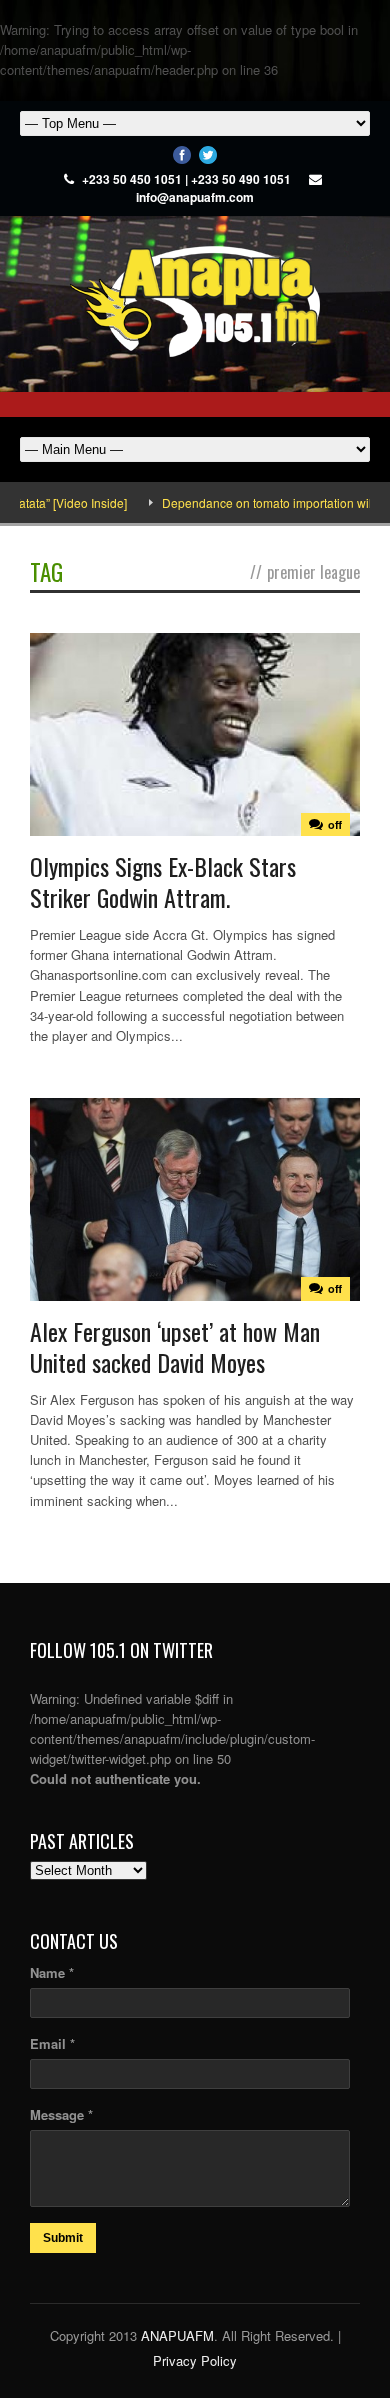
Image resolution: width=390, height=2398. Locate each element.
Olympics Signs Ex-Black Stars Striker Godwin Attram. (163, 881)
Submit (63, 2238)
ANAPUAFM (177, 2335)
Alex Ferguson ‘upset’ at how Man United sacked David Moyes (175, 1346)
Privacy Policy (195, 2360)
